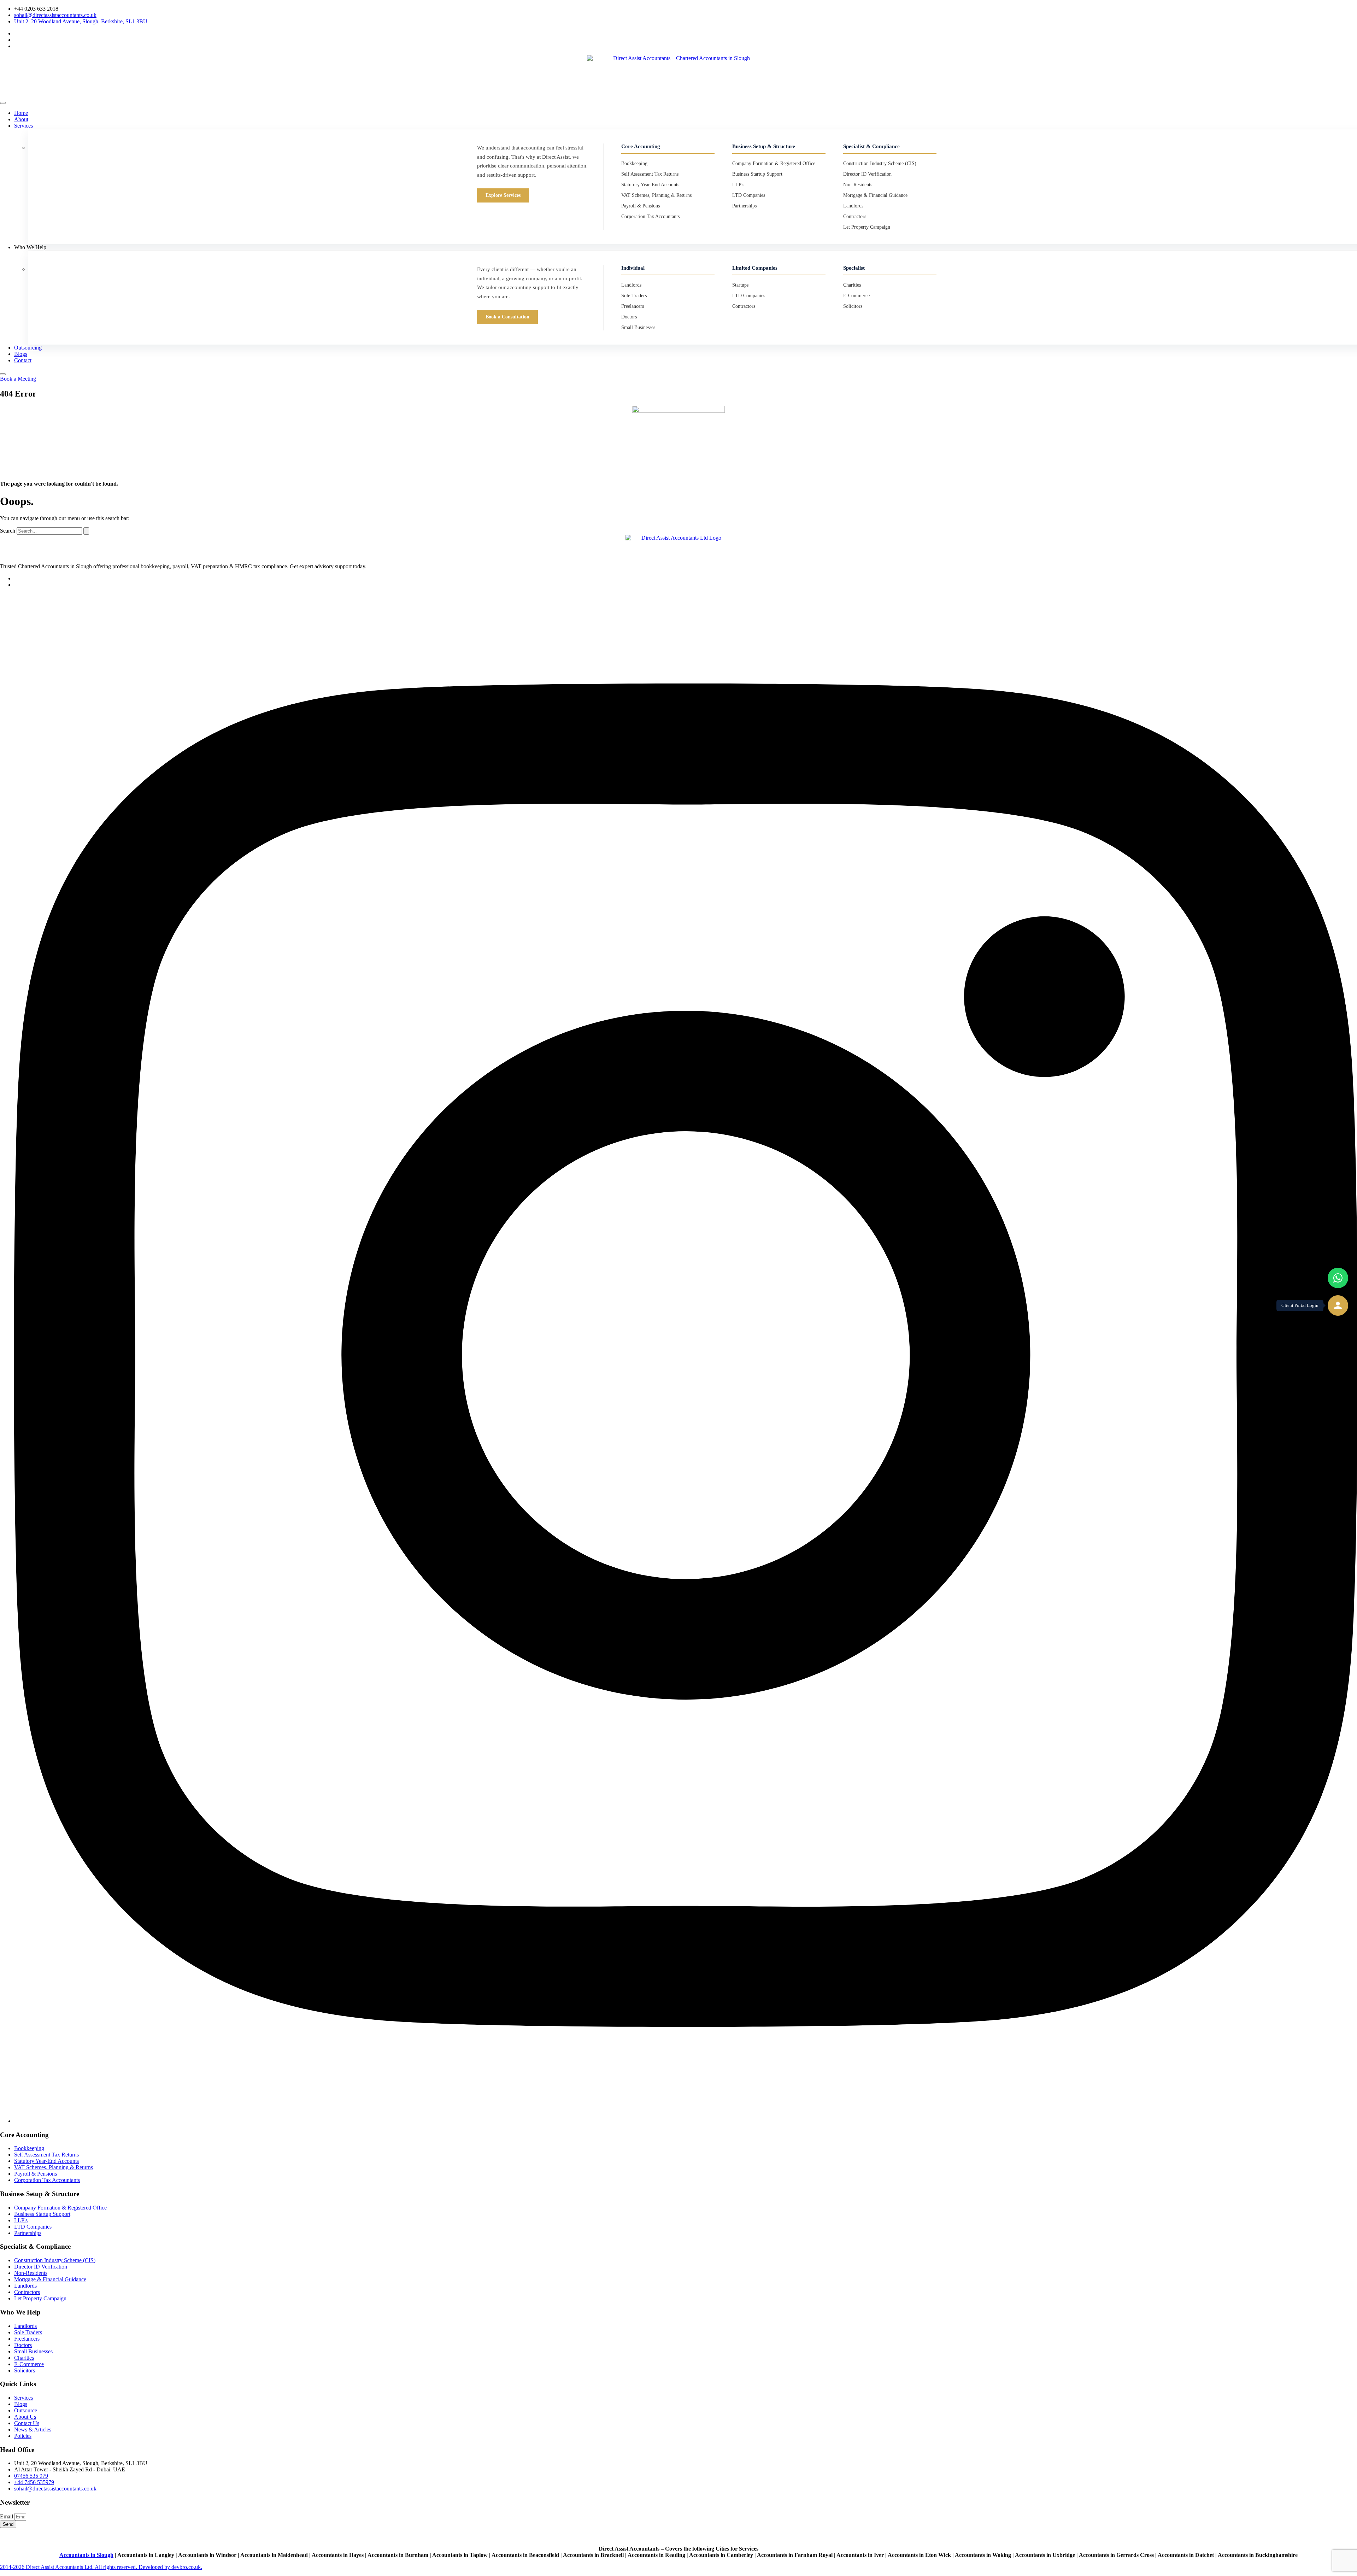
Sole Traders (634, 296)
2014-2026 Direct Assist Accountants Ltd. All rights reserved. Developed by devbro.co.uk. (101, 2567)
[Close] (3, 374)
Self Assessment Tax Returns (650, 174)
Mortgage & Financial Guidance (875, 195)
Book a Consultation (507, 317)
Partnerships (744, 206)
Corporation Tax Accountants (650, 216)
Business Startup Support (757, 174)
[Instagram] (686, 2121)
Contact (23, 360)
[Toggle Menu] (3, 103)
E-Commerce (856, 296)
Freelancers (633, 306)
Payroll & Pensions (641, 206)
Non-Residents (858, 185)
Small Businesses (638, 327)
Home (21, 113)
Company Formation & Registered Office (774, 163)
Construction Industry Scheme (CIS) (880, 163)
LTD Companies (749, 195)
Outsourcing (28, 348)
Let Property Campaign (867, 227)
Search (8, 531)
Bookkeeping (634, 163)
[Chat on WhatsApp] (1338, 1278)
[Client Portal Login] (1338, 1305)
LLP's (738, 185)
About (21, 119)
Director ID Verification (867, 174)
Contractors (855, 216)
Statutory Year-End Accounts (650, 185)
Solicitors (853, 306)
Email (7, 2516)
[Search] (86, 531)
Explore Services (503, 195)
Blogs (21, 354)
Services (24, 126)
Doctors (629, 317)
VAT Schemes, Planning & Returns (656, 195)
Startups (740, 285)
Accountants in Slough (86, 2555)
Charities (852, 285)
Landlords (853, 206)
